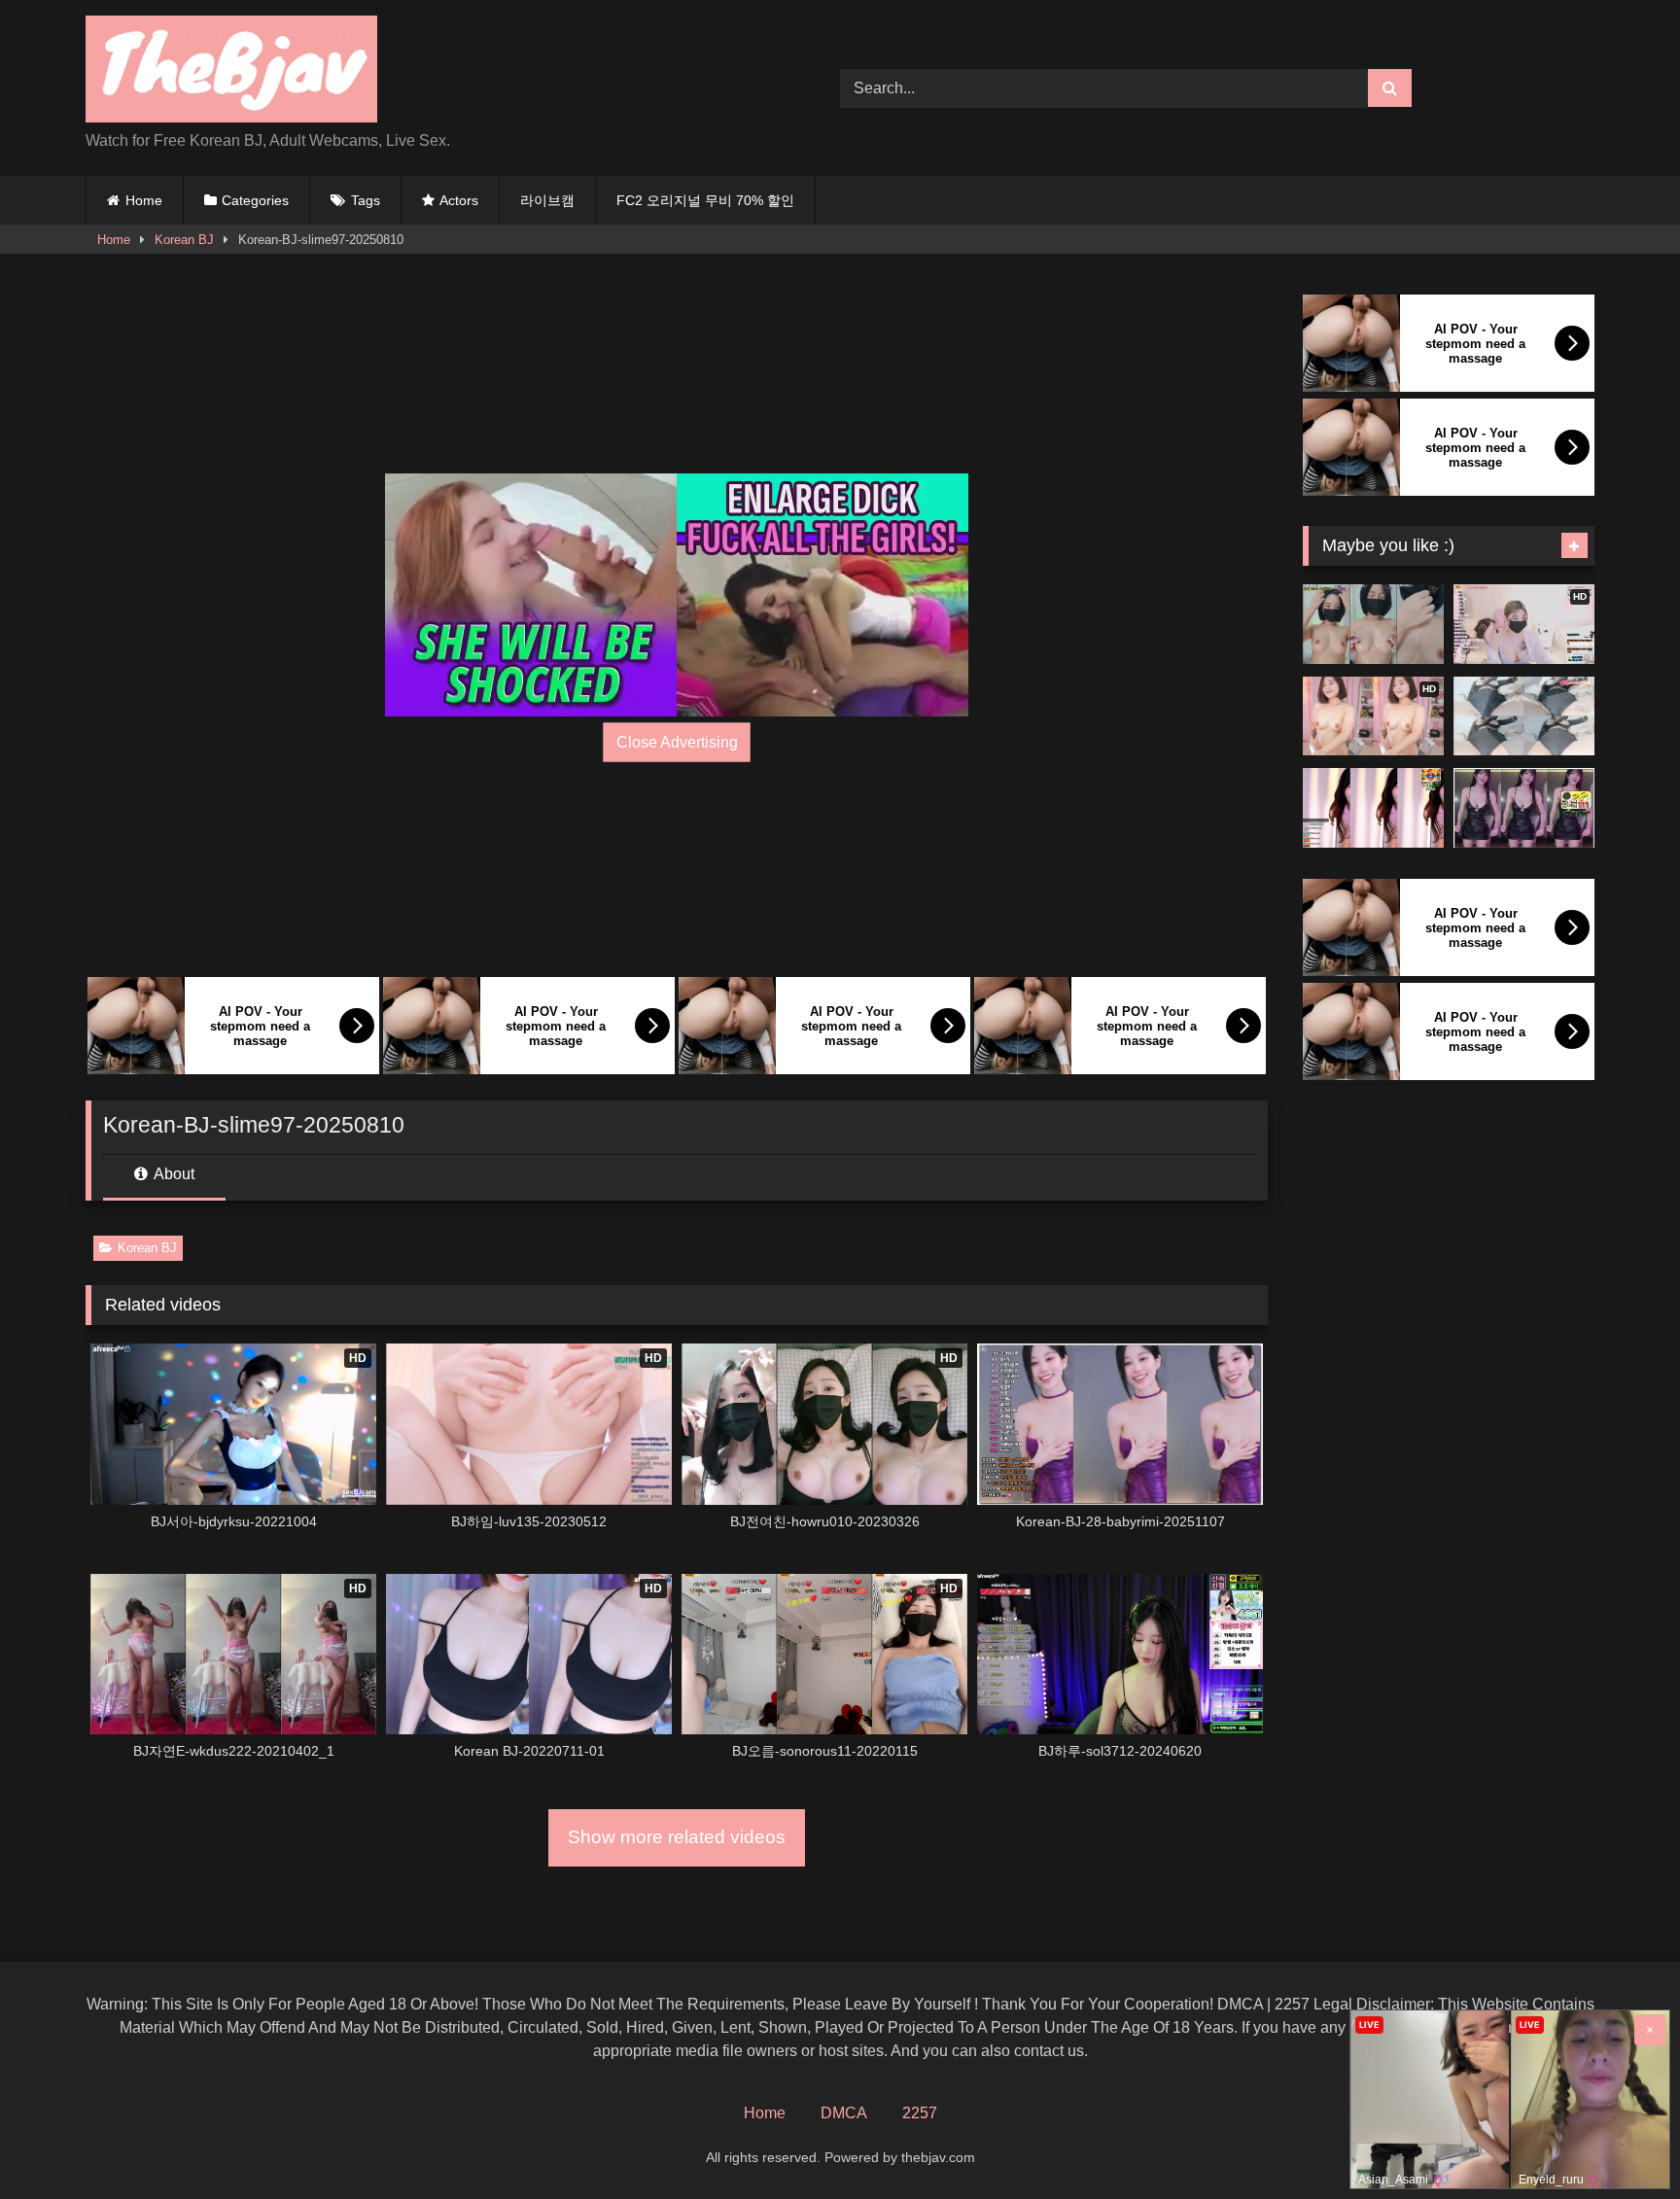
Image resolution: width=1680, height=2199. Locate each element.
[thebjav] (231, 72)
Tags (366, 200)
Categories (255, 200)
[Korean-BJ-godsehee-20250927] (1524, 808)
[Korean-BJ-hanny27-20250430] (1373, 808)
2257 (920, 2113)
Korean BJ (184, 240)
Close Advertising (677, 742)
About (173, 1174)
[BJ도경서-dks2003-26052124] (1524, 716)
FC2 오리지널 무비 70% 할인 (705, 200)
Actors (459, 200)
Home (144, 200)
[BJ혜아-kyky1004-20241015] (1373, 624)
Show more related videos (677, 1837)
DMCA (844, 2113)
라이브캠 (547, 200)
